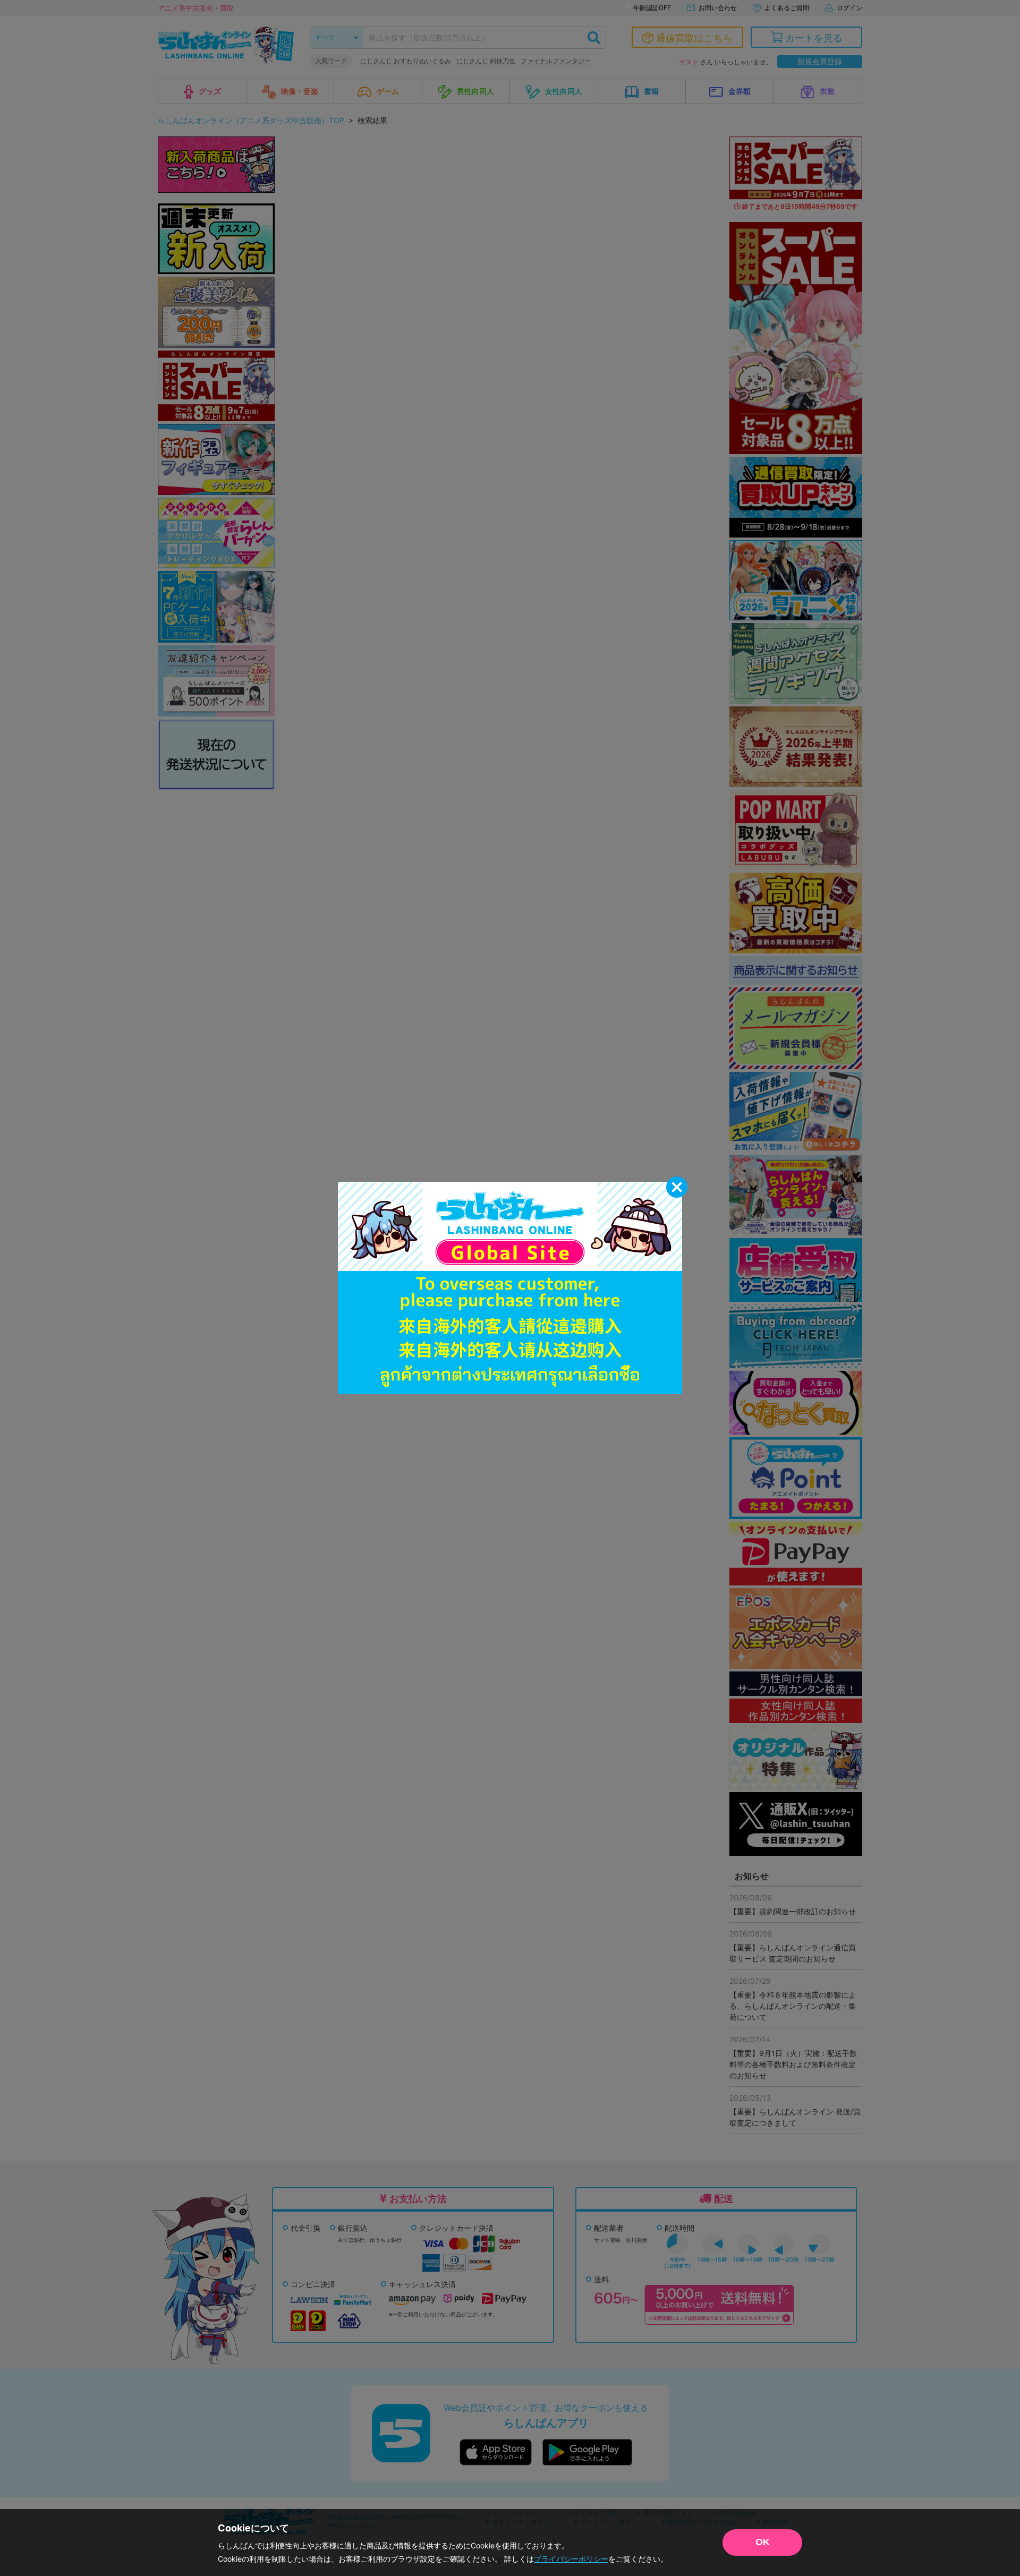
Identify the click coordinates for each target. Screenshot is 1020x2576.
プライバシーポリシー (571, 2559)
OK (763, 2542)
